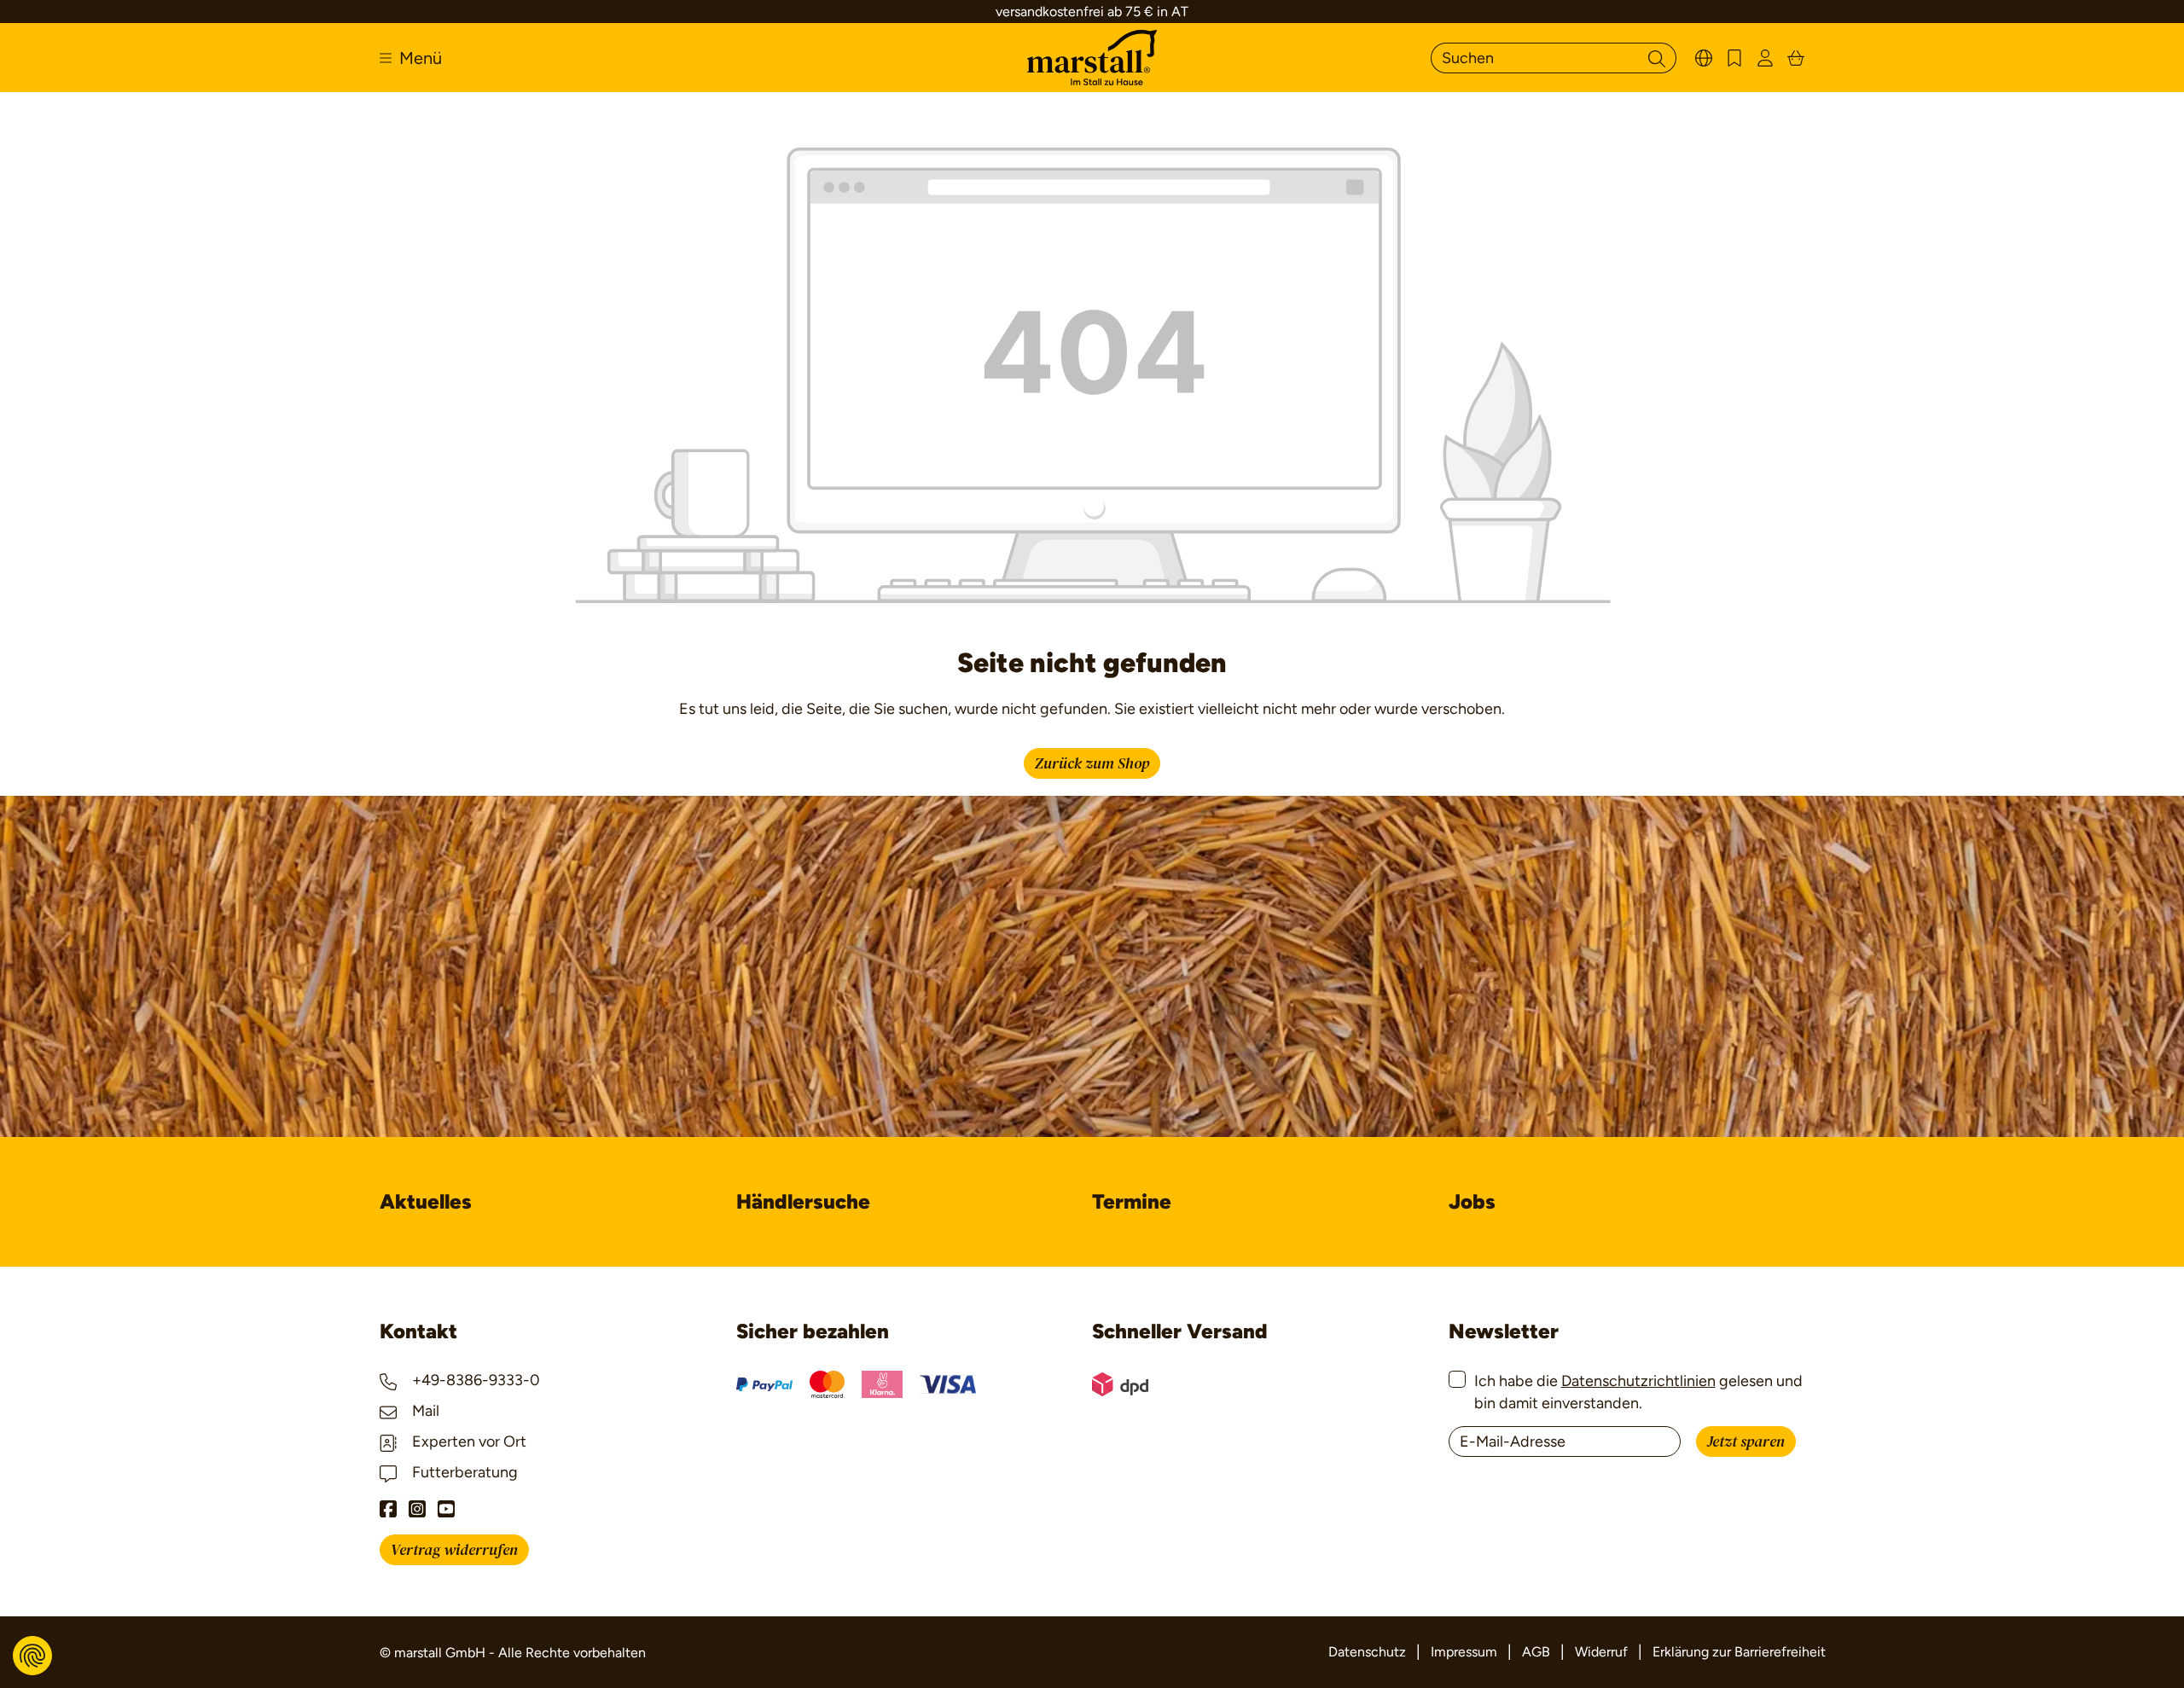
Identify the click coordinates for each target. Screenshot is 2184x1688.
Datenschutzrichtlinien (1638, 1381)
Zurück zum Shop (1092, 764)
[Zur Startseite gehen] (1092, 58)
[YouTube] (446, 1509)
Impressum (1464, 1652)
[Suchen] (1657, 58)
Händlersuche (803, 1201)
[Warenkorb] (1796, 58)
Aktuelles (426, 1201)
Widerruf (1601, 1652)
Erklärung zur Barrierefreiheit (1739, 1652)
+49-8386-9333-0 (474, 1380)
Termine (1132, 1201)
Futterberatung (463, 1472)
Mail (424, 1411)
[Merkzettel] (1734, 58)
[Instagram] (417, 1509)
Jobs (1472, 1201)
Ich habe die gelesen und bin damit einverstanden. (1638, 1392)
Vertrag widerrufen (454, 1550)
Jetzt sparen (1746, 1442)
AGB (1536, 1652)
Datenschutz (1367, 1652)
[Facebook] (388, 1509)
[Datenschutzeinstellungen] (32, 1656)
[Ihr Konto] (1765, 58)
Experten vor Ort (468, 1441)
